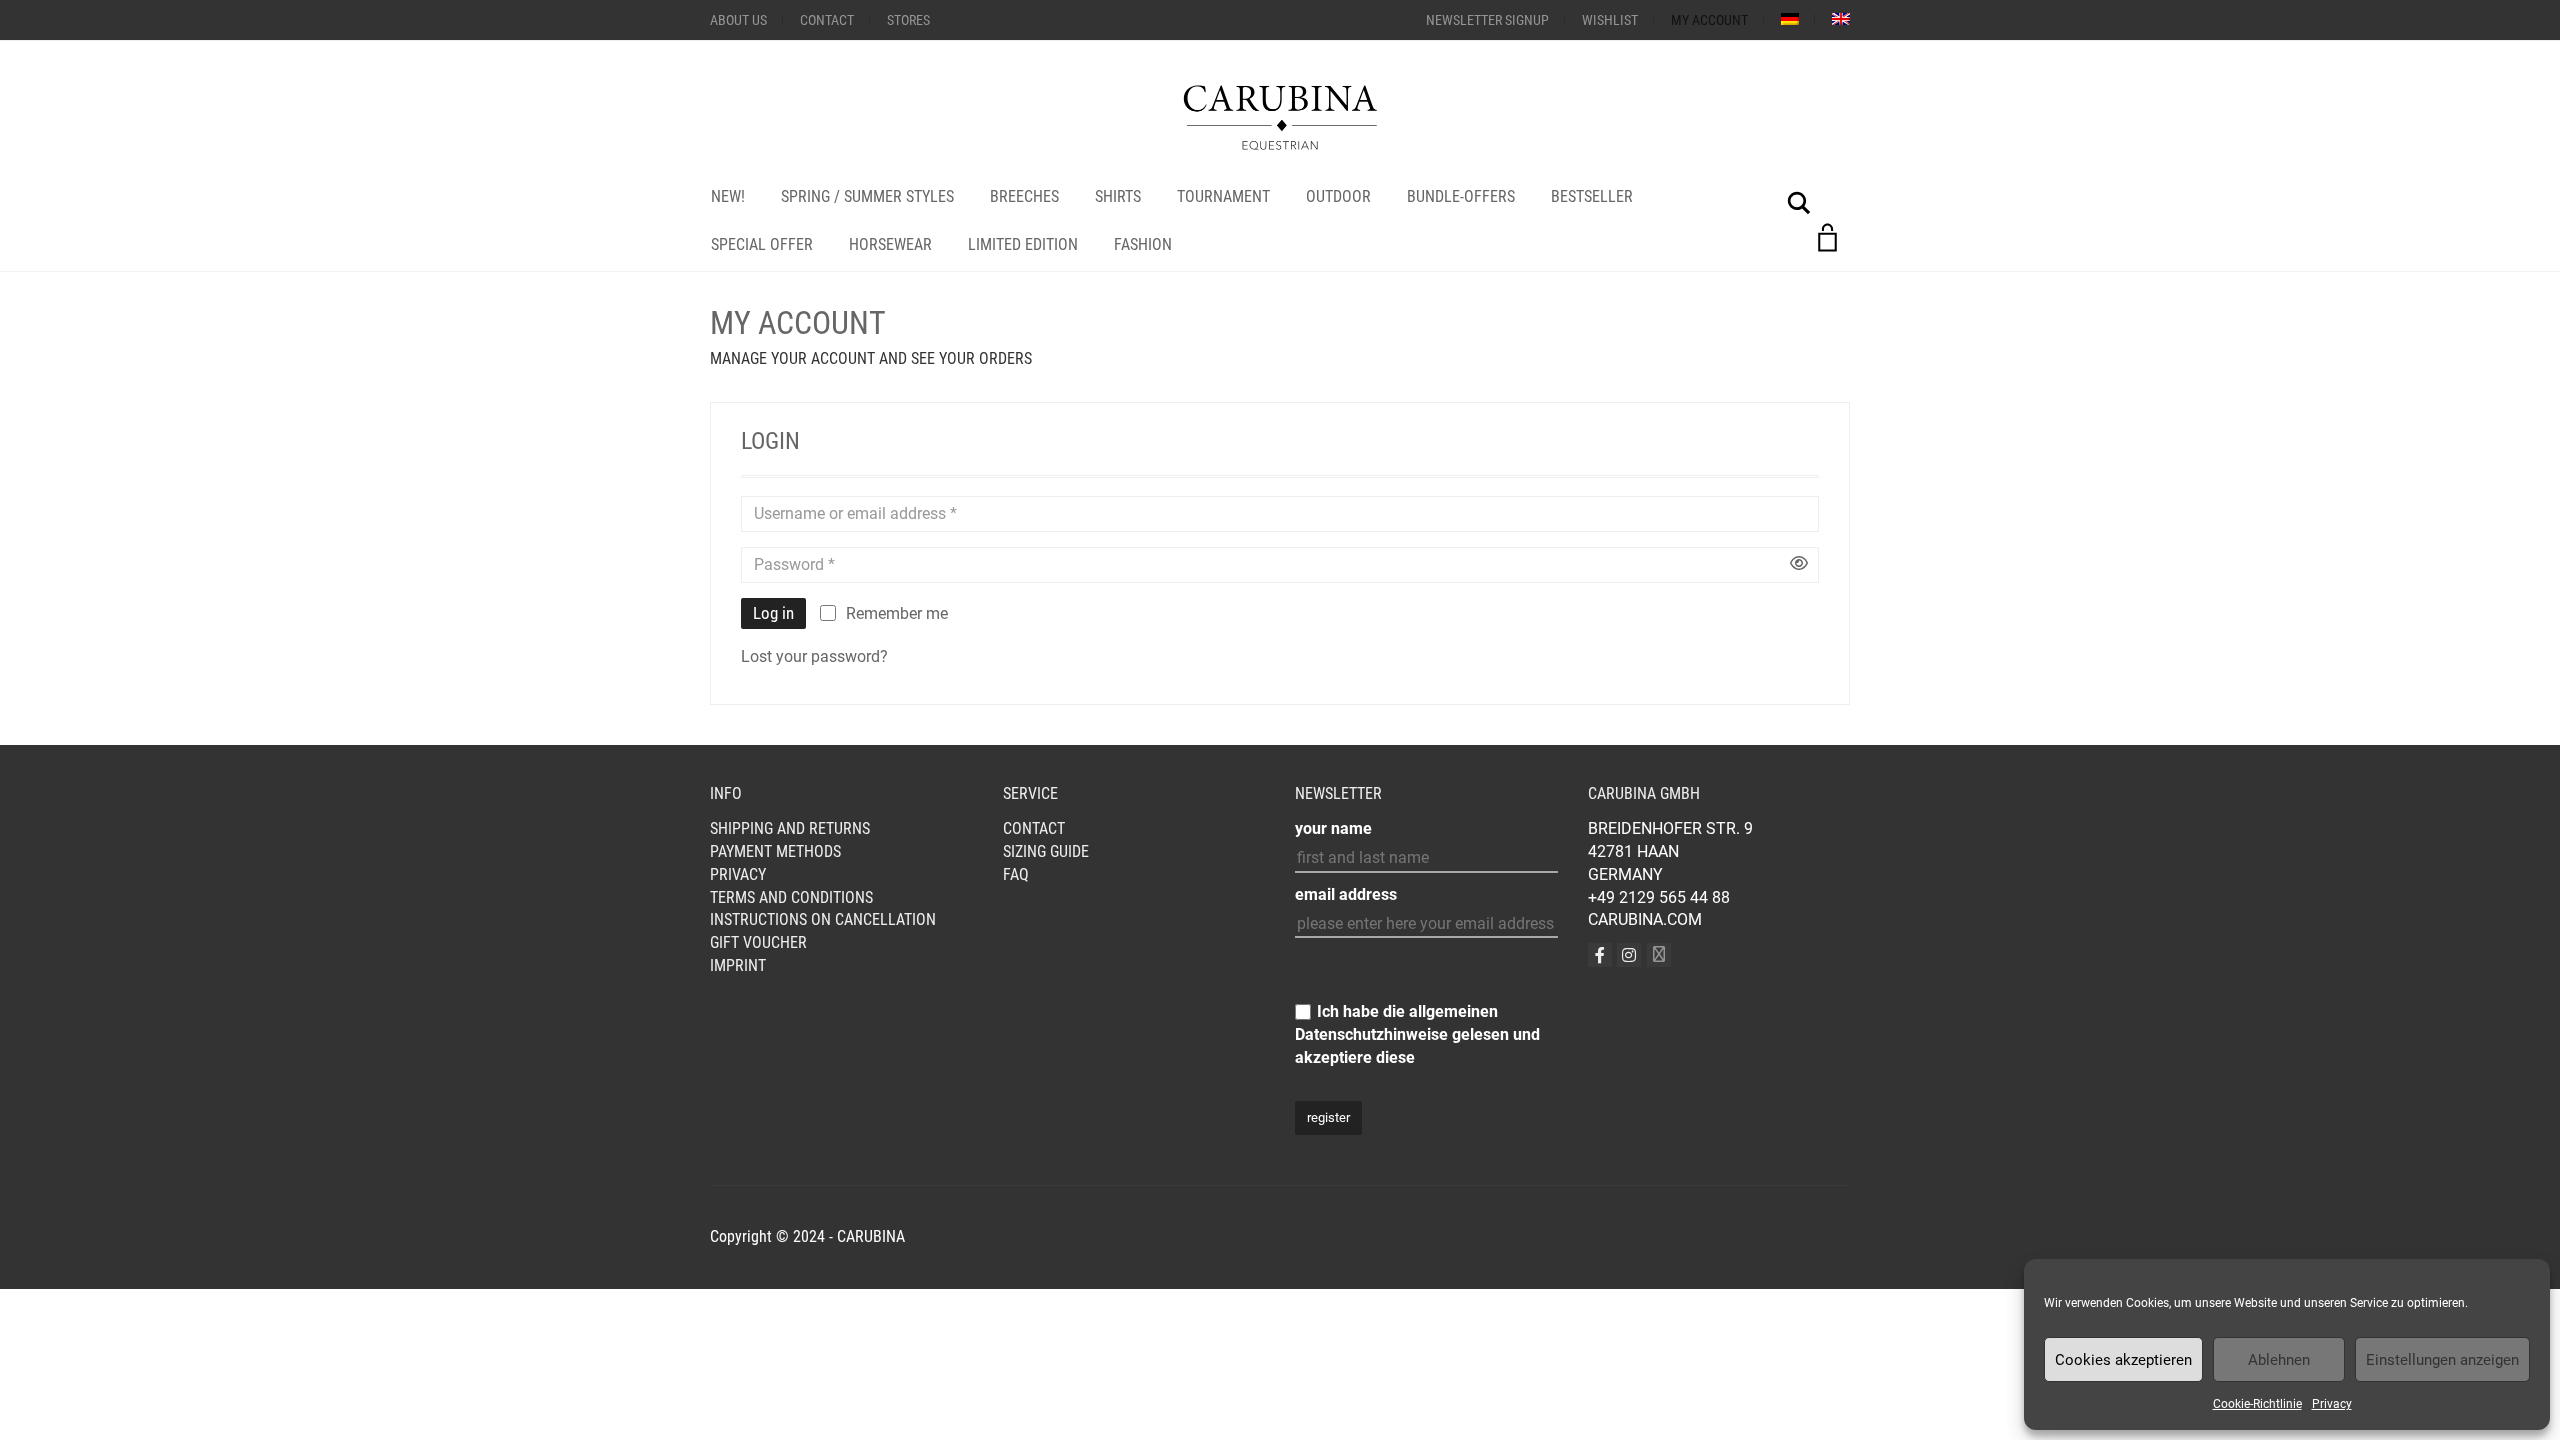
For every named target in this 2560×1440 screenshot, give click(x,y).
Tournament (1223, 196)
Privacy (2332, 1404)
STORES (908, 20)
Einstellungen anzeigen (2442, 1360)
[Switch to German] (1790, 19)
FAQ (1016, 874)
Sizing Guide (1046, 851)
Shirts (1118, 196)
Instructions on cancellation (823, 919)
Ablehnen (2279, 1360)
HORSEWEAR (890, 244)
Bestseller (1592, 196)
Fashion (1143, 244)
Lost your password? (814, 656)
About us (738, 20)
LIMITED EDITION (1023, 244)
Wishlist (1610, 20)
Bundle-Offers (1461, 196)
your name (1333, 828)
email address (1346, 894)
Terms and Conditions (791, 897)
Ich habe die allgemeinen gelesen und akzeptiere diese (1417, 1034)
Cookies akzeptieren (2123, 1360)
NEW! (728, 196)
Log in (773, 613)
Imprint (738, 965)
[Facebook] (1600, 955)
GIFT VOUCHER (758, 942)
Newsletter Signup (1487, 20)
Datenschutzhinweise (1371, 1034)
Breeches (1024, 196)
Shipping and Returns (790, 828)
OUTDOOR (1338, 196)
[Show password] (1799, 565)
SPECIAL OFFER (762, 244)
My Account (1709, 20)
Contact (827, 20)
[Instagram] (1629, 955)
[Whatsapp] (1659, 955)
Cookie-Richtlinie (2257, 1404)
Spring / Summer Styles (867, 196)
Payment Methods (775, 851)
